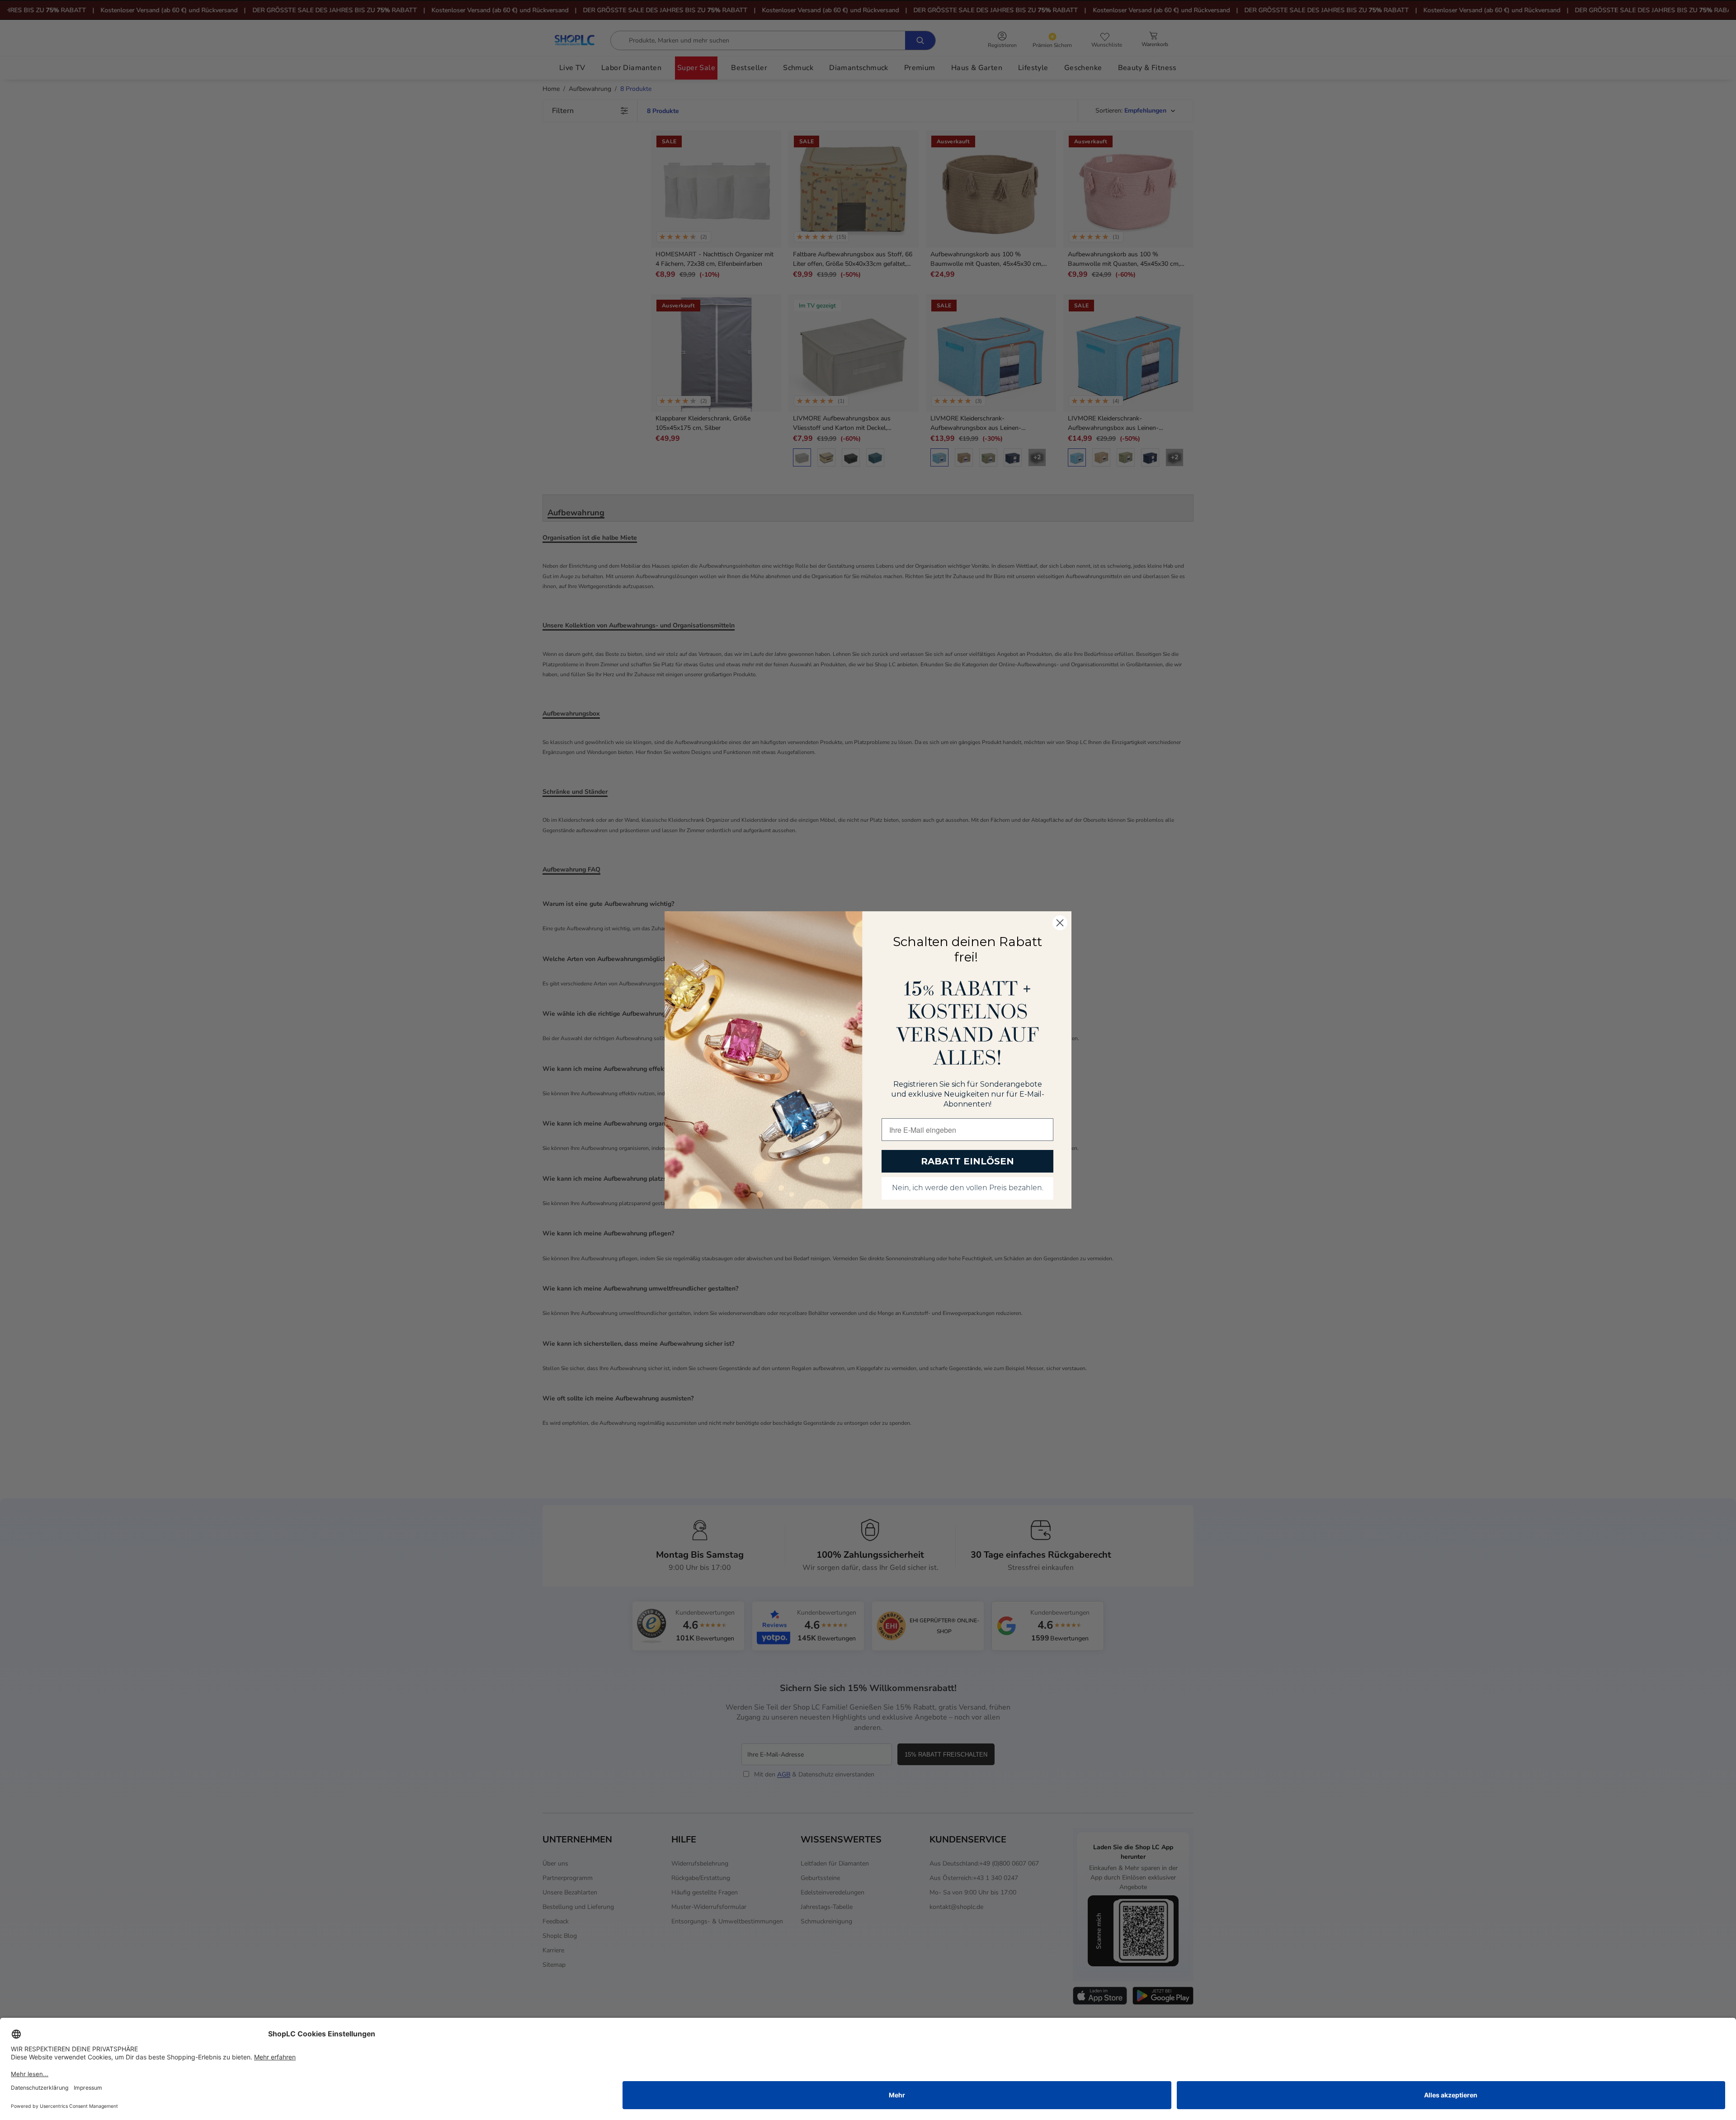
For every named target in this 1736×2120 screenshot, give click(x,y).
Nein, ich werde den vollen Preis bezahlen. (968, 1188)
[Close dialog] (1060, 923)
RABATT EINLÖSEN (967, 1161)
